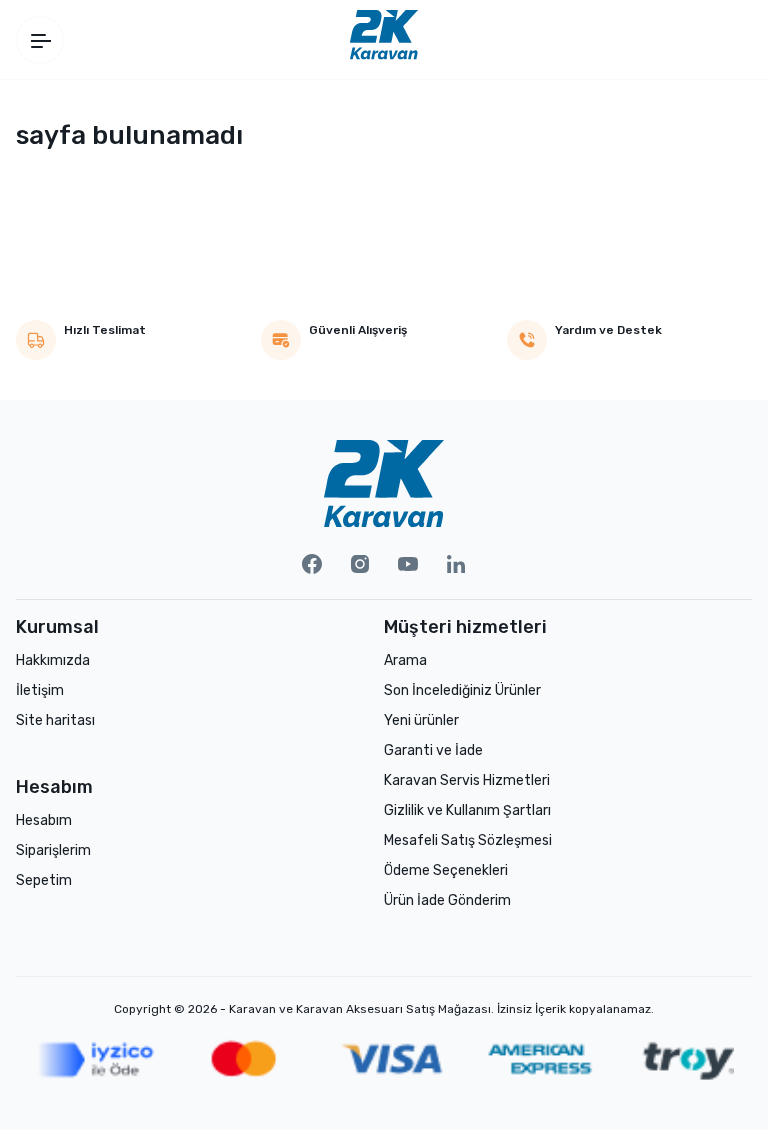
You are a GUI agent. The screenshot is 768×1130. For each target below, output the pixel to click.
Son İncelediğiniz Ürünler (462, 690)
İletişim (40, 690)
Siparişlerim (53, 850)
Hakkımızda (53, 660)
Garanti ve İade (433, 750)
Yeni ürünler (421, 720)
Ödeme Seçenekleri (446, 870)
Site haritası (55, 720)
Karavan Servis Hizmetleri (467, 780)
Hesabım (44, 820)
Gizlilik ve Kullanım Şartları (467, 810)
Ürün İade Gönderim (447, 900)
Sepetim (44, 880)
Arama (405, 660)
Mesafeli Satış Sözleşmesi (468, 840)
